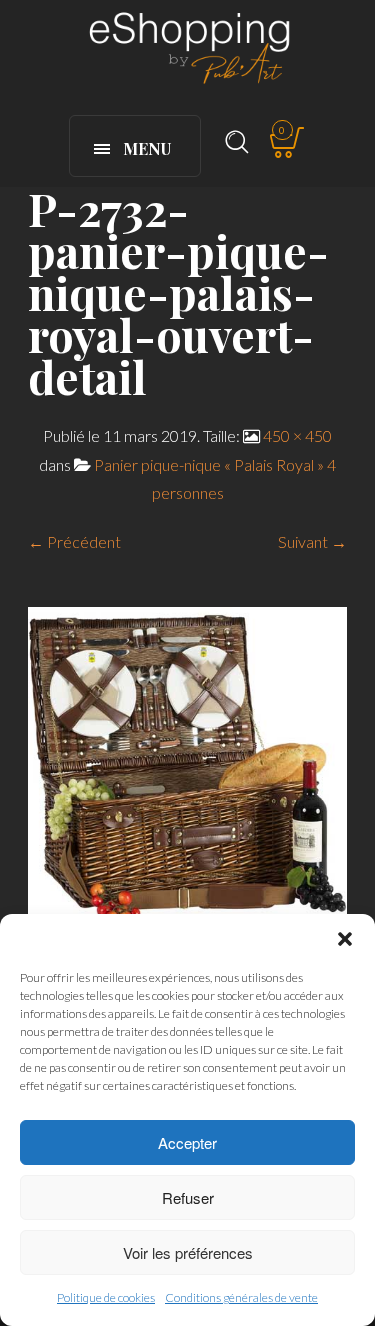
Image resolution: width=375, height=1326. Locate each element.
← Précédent (74, 541)
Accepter (187, 1142)
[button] (345, 939)
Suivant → (312, 541)
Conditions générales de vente (241, 1297)
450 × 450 (297, 435)
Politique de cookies (106, 1297)
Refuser (188, 1197)
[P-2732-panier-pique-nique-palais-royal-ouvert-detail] (187, 763)
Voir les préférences (188, 1252)
